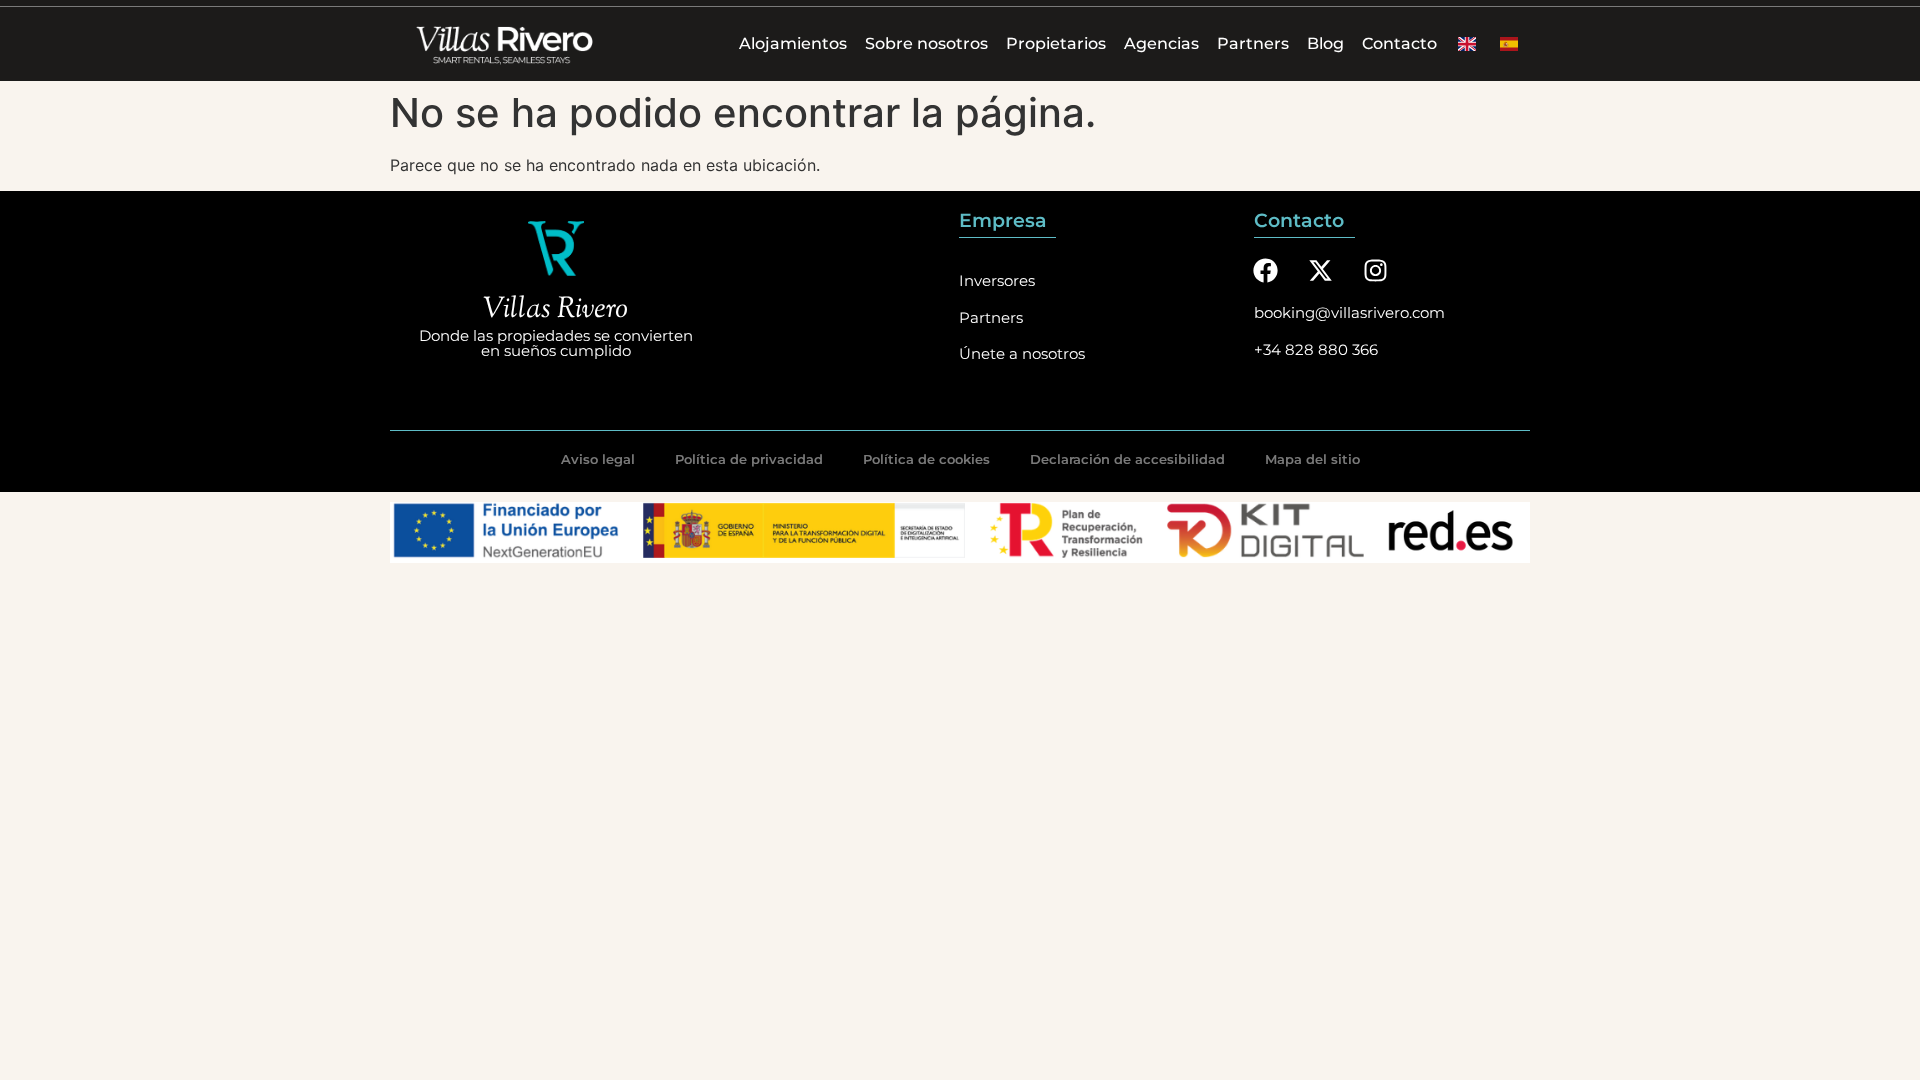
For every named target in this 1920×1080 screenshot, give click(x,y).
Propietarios (1056, 43)
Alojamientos (793, 43)
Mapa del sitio (1312, 459)
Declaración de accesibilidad (1127, 459)
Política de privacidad (749, 459)
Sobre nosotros (926, 43)
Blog (1325, 43)
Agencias (1161, 43)
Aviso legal (598, 459)
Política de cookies (926, 459)
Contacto (1399, 43)
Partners (1253, 43)
